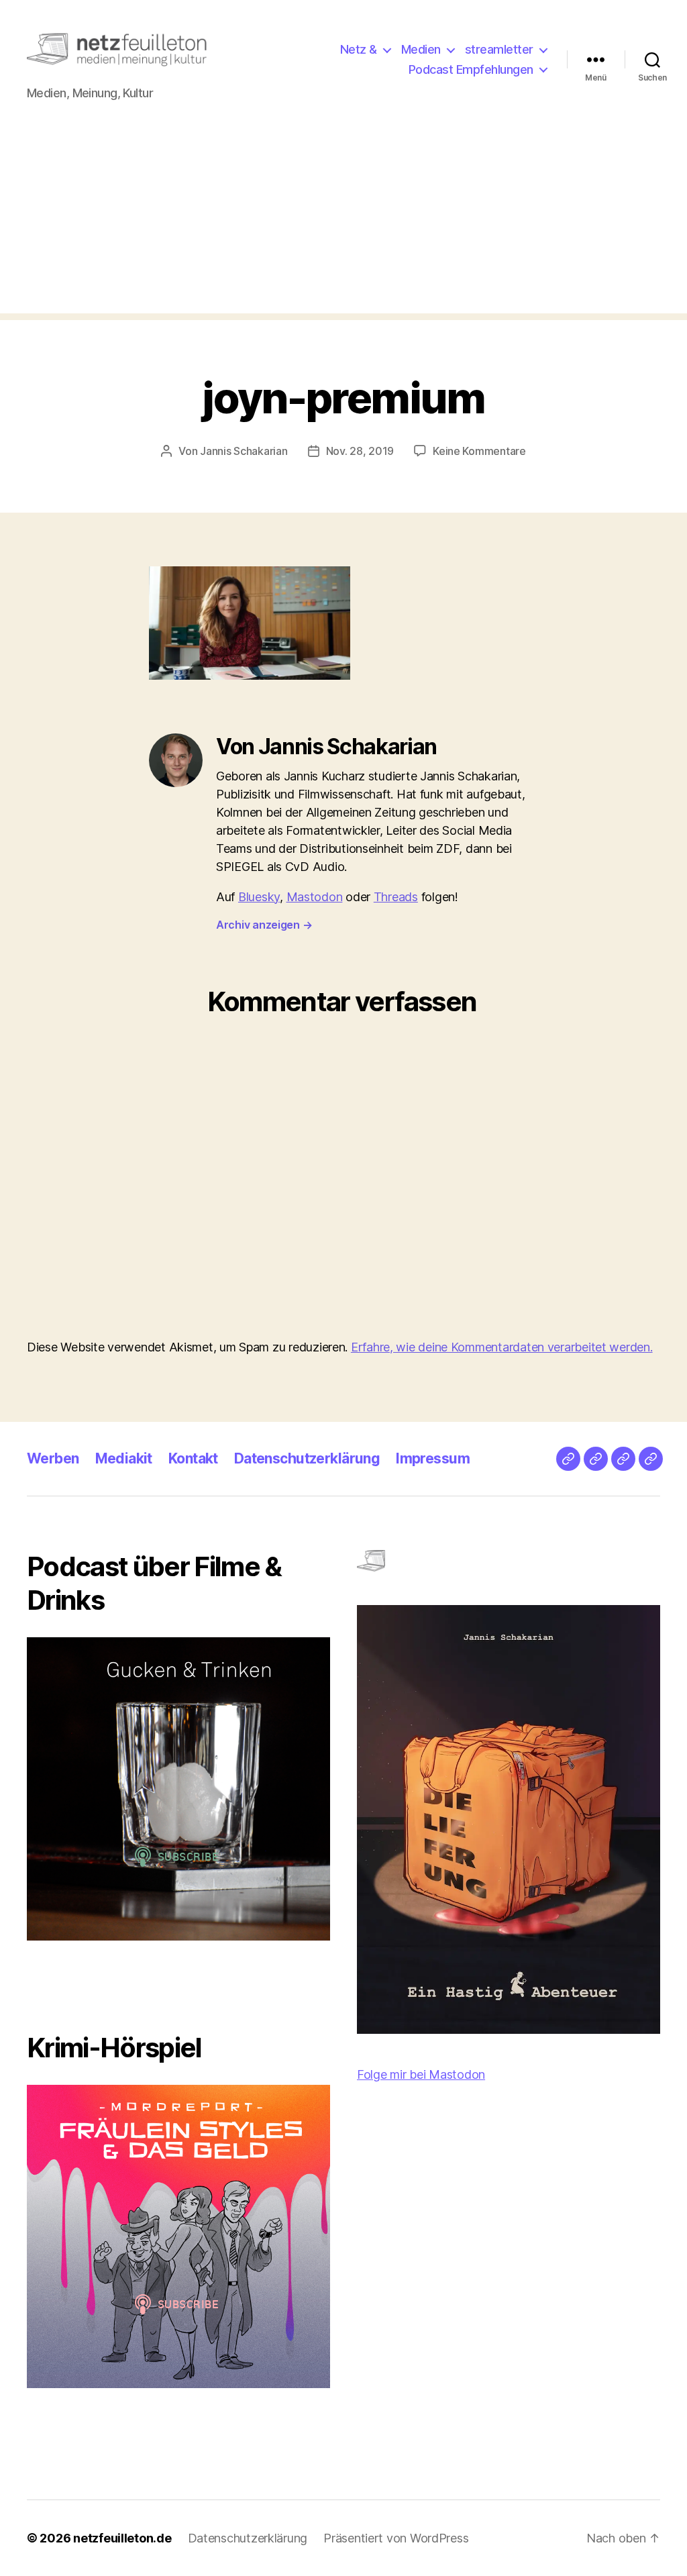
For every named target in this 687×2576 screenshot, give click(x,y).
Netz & (359, 49)
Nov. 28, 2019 (360, 451)
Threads (396, 897)
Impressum (433, 1458)
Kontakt (193, 1458)
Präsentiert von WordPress (396, 2538)
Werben (53, 1458)
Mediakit (124, 1458)
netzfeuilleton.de (122, 2538)
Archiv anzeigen (264, 925)
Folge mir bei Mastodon (421, 2074)
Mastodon (315, 897)
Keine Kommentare (479, 451)
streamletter (499, 49)
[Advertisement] (343, 219)
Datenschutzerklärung (307, 1458)
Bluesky (259, 897)
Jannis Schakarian (244, 451)
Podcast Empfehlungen (471, 69)
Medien (421, 49)
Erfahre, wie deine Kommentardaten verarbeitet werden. (502, 1347)
